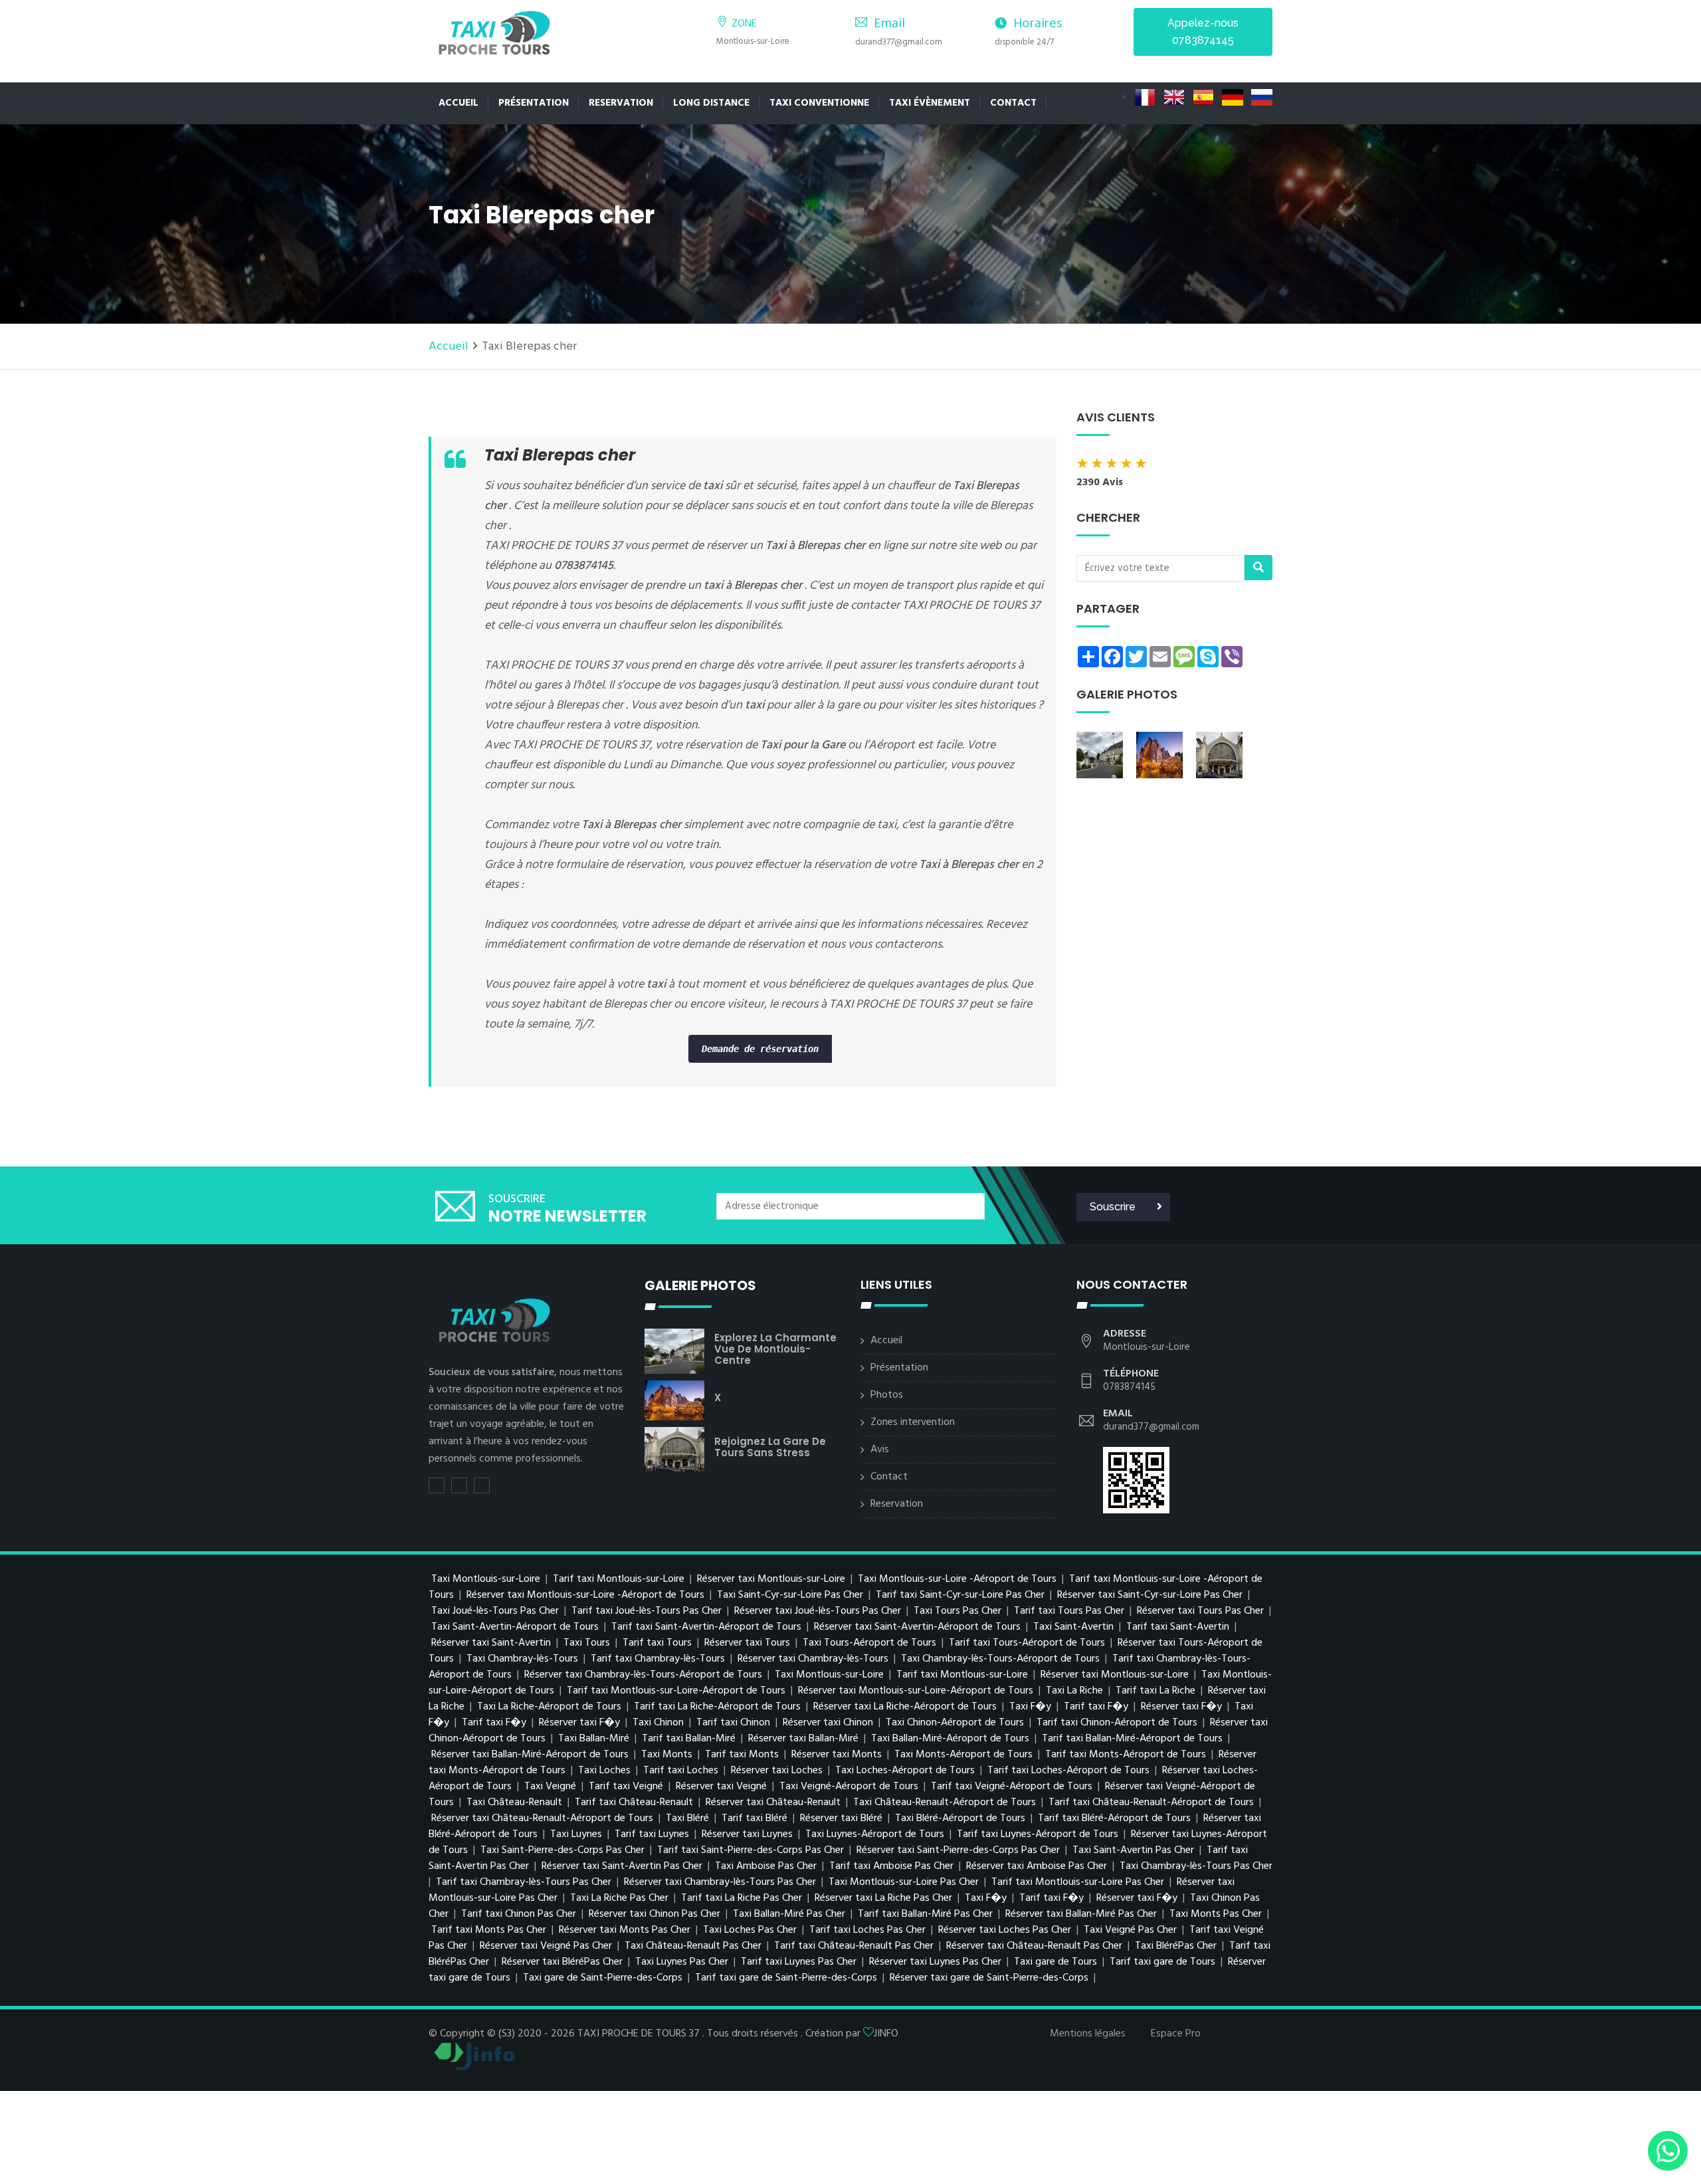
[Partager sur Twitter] (437, 1485)
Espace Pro (1176, 2034)
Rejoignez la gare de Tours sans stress (770, 1447)
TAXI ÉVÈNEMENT (930, 103)
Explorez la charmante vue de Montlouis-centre (775, 1349)
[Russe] (1262, 98)
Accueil (458, 103)
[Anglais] (1175, 98)
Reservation (897, 1504)
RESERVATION (621, 103)
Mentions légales (1088, 2034)
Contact (1013, 103)
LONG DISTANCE (711, 103)
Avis (880, 1450)
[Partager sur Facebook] (459, 1485)
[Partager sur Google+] (482, 1485)
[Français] (1146, 98)
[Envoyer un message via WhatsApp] (1668, 2151)
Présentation (534, 103)
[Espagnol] (1205, 98)
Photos (887, 1395)
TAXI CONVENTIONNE (819, 103)
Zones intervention (913, 1422)
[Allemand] (1234, 98)
